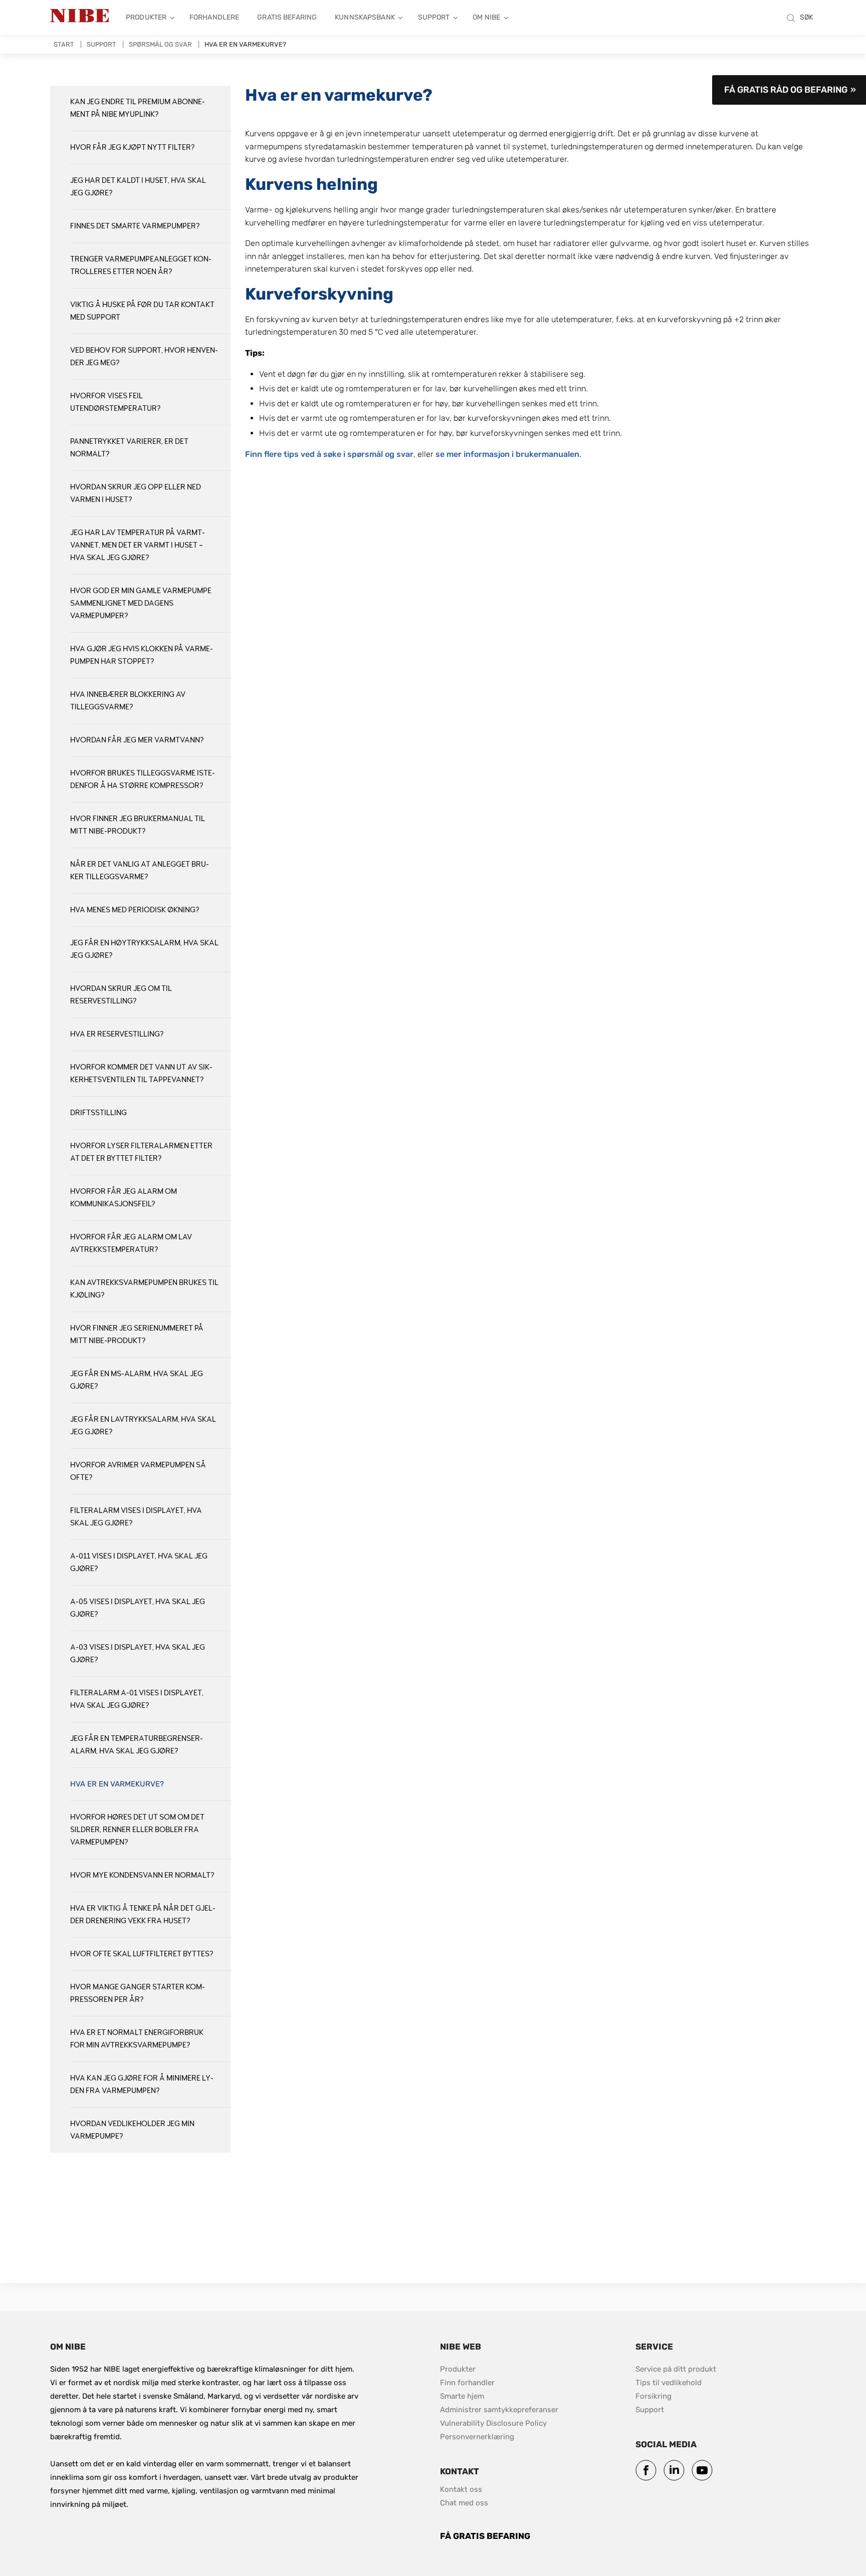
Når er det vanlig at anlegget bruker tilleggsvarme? (140, 871)
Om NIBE (486, 17)
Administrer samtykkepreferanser (499, 2410)
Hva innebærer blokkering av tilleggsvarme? (128, 701)
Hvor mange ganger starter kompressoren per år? (138, 1993)
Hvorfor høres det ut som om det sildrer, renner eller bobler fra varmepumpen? (137, 1830)
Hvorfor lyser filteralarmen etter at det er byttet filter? (141, 1152)
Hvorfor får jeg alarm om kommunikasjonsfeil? (124, 1198)
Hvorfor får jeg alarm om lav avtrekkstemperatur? (131, 1243)
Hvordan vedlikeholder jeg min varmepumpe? (132, 2130)
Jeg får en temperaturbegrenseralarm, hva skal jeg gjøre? (137, 1745)
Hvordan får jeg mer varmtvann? (137, 740)
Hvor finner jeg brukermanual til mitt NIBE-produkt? (138, 825)
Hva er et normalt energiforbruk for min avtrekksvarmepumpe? (137, 2039)
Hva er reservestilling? (117, 1034)
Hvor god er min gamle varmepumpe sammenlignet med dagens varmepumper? (141, 603)
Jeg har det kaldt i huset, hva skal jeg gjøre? (138, 187)
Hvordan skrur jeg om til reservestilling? (121, 995)
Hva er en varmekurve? (117, 1784)
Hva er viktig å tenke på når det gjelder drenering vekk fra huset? (143, 1915)
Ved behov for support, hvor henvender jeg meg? (144, 357)
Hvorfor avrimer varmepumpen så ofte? (138, 1471)
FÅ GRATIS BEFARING (485, 2536)
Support (434, 17)
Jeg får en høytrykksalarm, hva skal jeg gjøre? (144, 949)
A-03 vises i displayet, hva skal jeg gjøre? (138, 1654)
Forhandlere (214, 17)
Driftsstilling (98, 1113)
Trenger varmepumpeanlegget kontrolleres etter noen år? (141, 266)
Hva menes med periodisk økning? (135, 910)
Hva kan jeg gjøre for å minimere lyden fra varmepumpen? (142, 2085)
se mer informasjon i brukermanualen (507, 454)
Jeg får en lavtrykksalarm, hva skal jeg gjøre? (143, 1426)
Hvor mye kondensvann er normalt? (142, 1875)
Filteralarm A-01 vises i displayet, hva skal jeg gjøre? (137, 1699)
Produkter (146, 17)
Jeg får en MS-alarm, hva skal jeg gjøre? (137, 1380)
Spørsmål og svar (160, 44)
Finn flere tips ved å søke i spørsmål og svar (329, 454)
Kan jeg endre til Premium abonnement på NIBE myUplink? (138, 108)
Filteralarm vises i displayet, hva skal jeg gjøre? (136, 1517)
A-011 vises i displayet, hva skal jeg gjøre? (139, 1563)
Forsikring (654, 2396)
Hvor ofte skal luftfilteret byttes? (142, 1954)
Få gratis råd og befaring (786, 90)
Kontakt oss (461, 2489)
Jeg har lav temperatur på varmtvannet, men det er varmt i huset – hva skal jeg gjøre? (138, 545)
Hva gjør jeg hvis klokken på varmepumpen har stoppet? (142, 655)
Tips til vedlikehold (669, 2383)
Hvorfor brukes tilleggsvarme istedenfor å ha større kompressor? (143, 780)
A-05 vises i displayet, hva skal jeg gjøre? (138, 1608)
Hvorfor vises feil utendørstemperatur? (115, 402)
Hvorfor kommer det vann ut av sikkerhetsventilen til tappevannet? (141, 1074)
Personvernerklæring (477, 2437)
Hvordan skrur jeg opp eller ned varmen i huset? (136, 493)
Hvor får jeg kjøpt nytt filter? (132, 148)
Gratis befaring (287, 17)
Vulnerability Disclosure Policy (493, 2423)
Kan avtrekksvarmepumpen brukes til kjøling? (144, 1289)
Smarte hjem (462, 2396)
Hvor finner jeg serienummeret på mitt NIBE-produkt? (137, 1335)
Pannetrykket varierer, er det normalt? (129, 448)
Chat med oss (464, 2503)
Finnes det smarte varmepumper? (135, 226)
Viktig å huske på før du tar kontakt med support (142, 311)
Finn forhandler (468, 2383)
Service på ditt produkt (676, 2369)
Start (64, 44)
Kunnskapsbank (365, 17)
